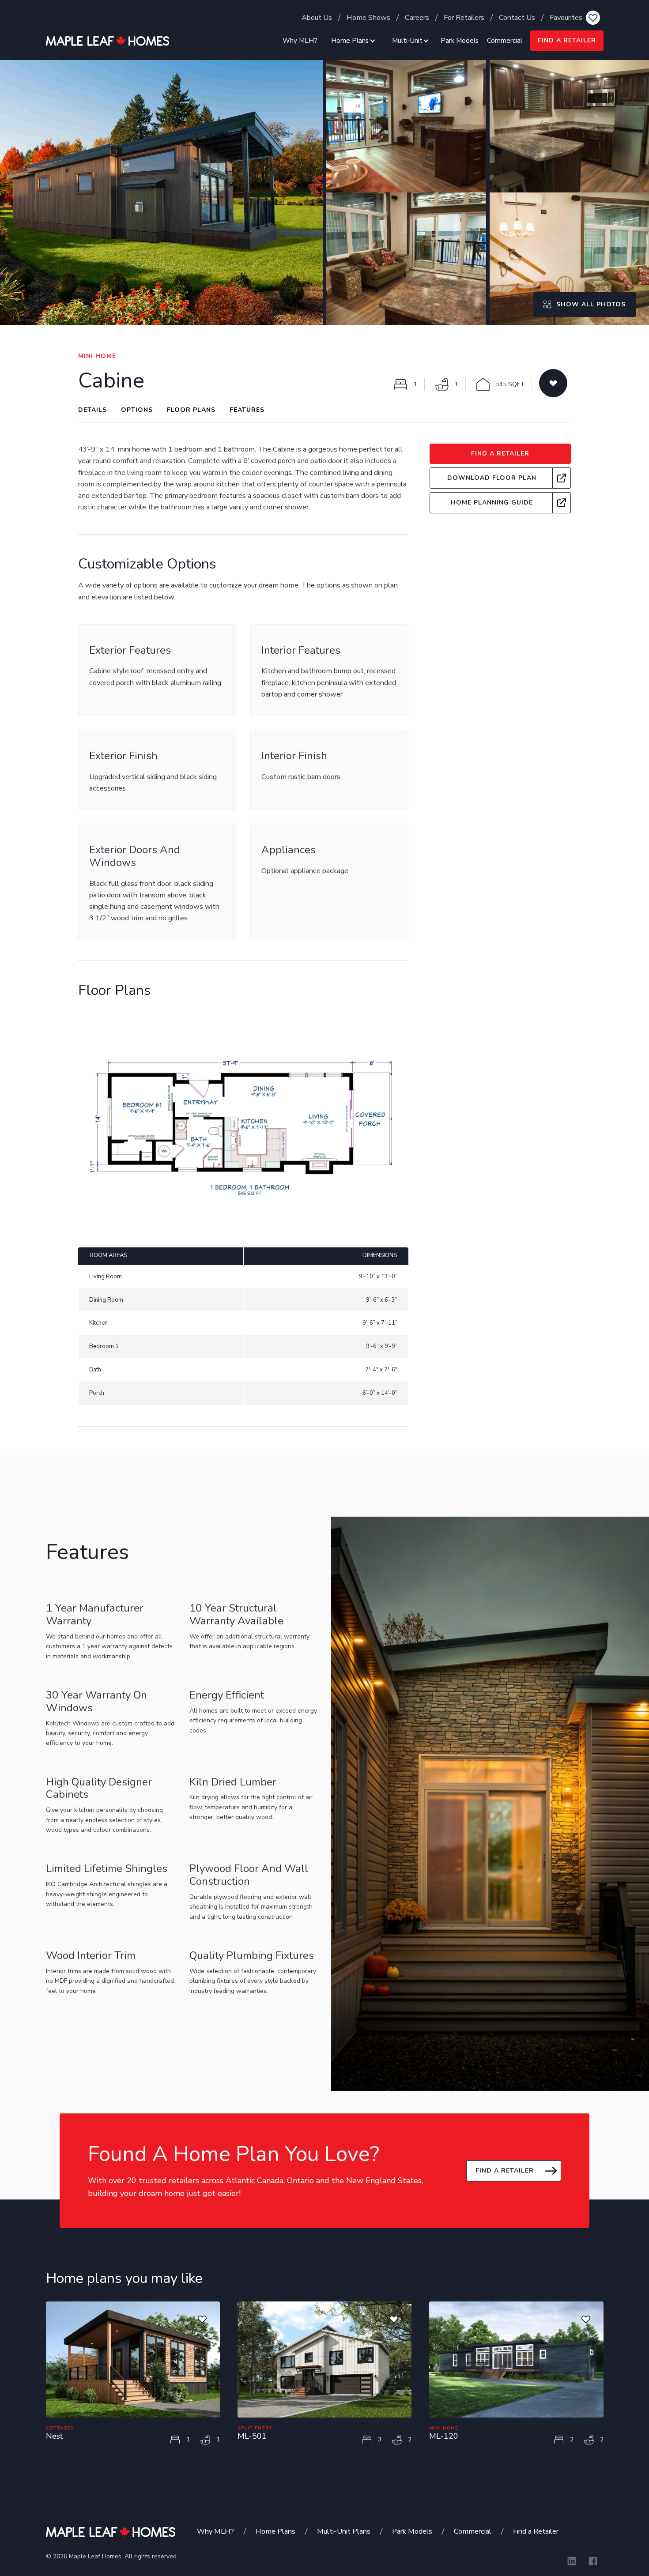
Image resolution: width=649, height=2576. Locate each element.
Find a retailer (505, 2171)
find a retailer (567, 40)
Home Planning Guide (492, 503)
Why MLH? (300, 41)
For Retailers (464, 17)
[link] (500, 478)
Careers (417, 17)
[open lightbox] (161, 192)
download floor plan (492, 478)
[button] (352, 41)
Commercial (505, 41)
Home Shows (368, 17)
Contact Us (517, 17)
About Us (317, 17)
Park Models (460, 41)
